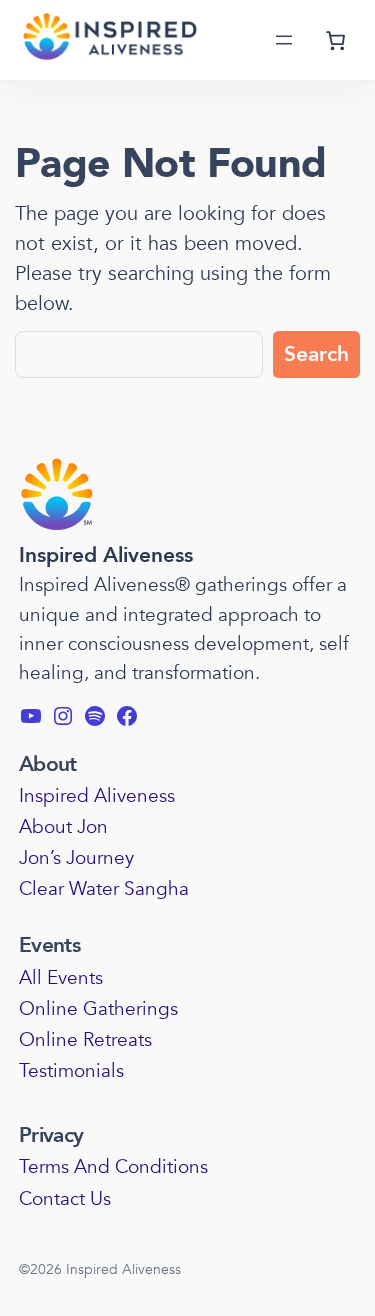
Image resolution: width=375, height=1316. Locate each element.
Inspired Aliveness (106, 555)
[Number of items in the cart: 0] (336, 40)
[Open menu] (284, 40)
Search (316, 354)
